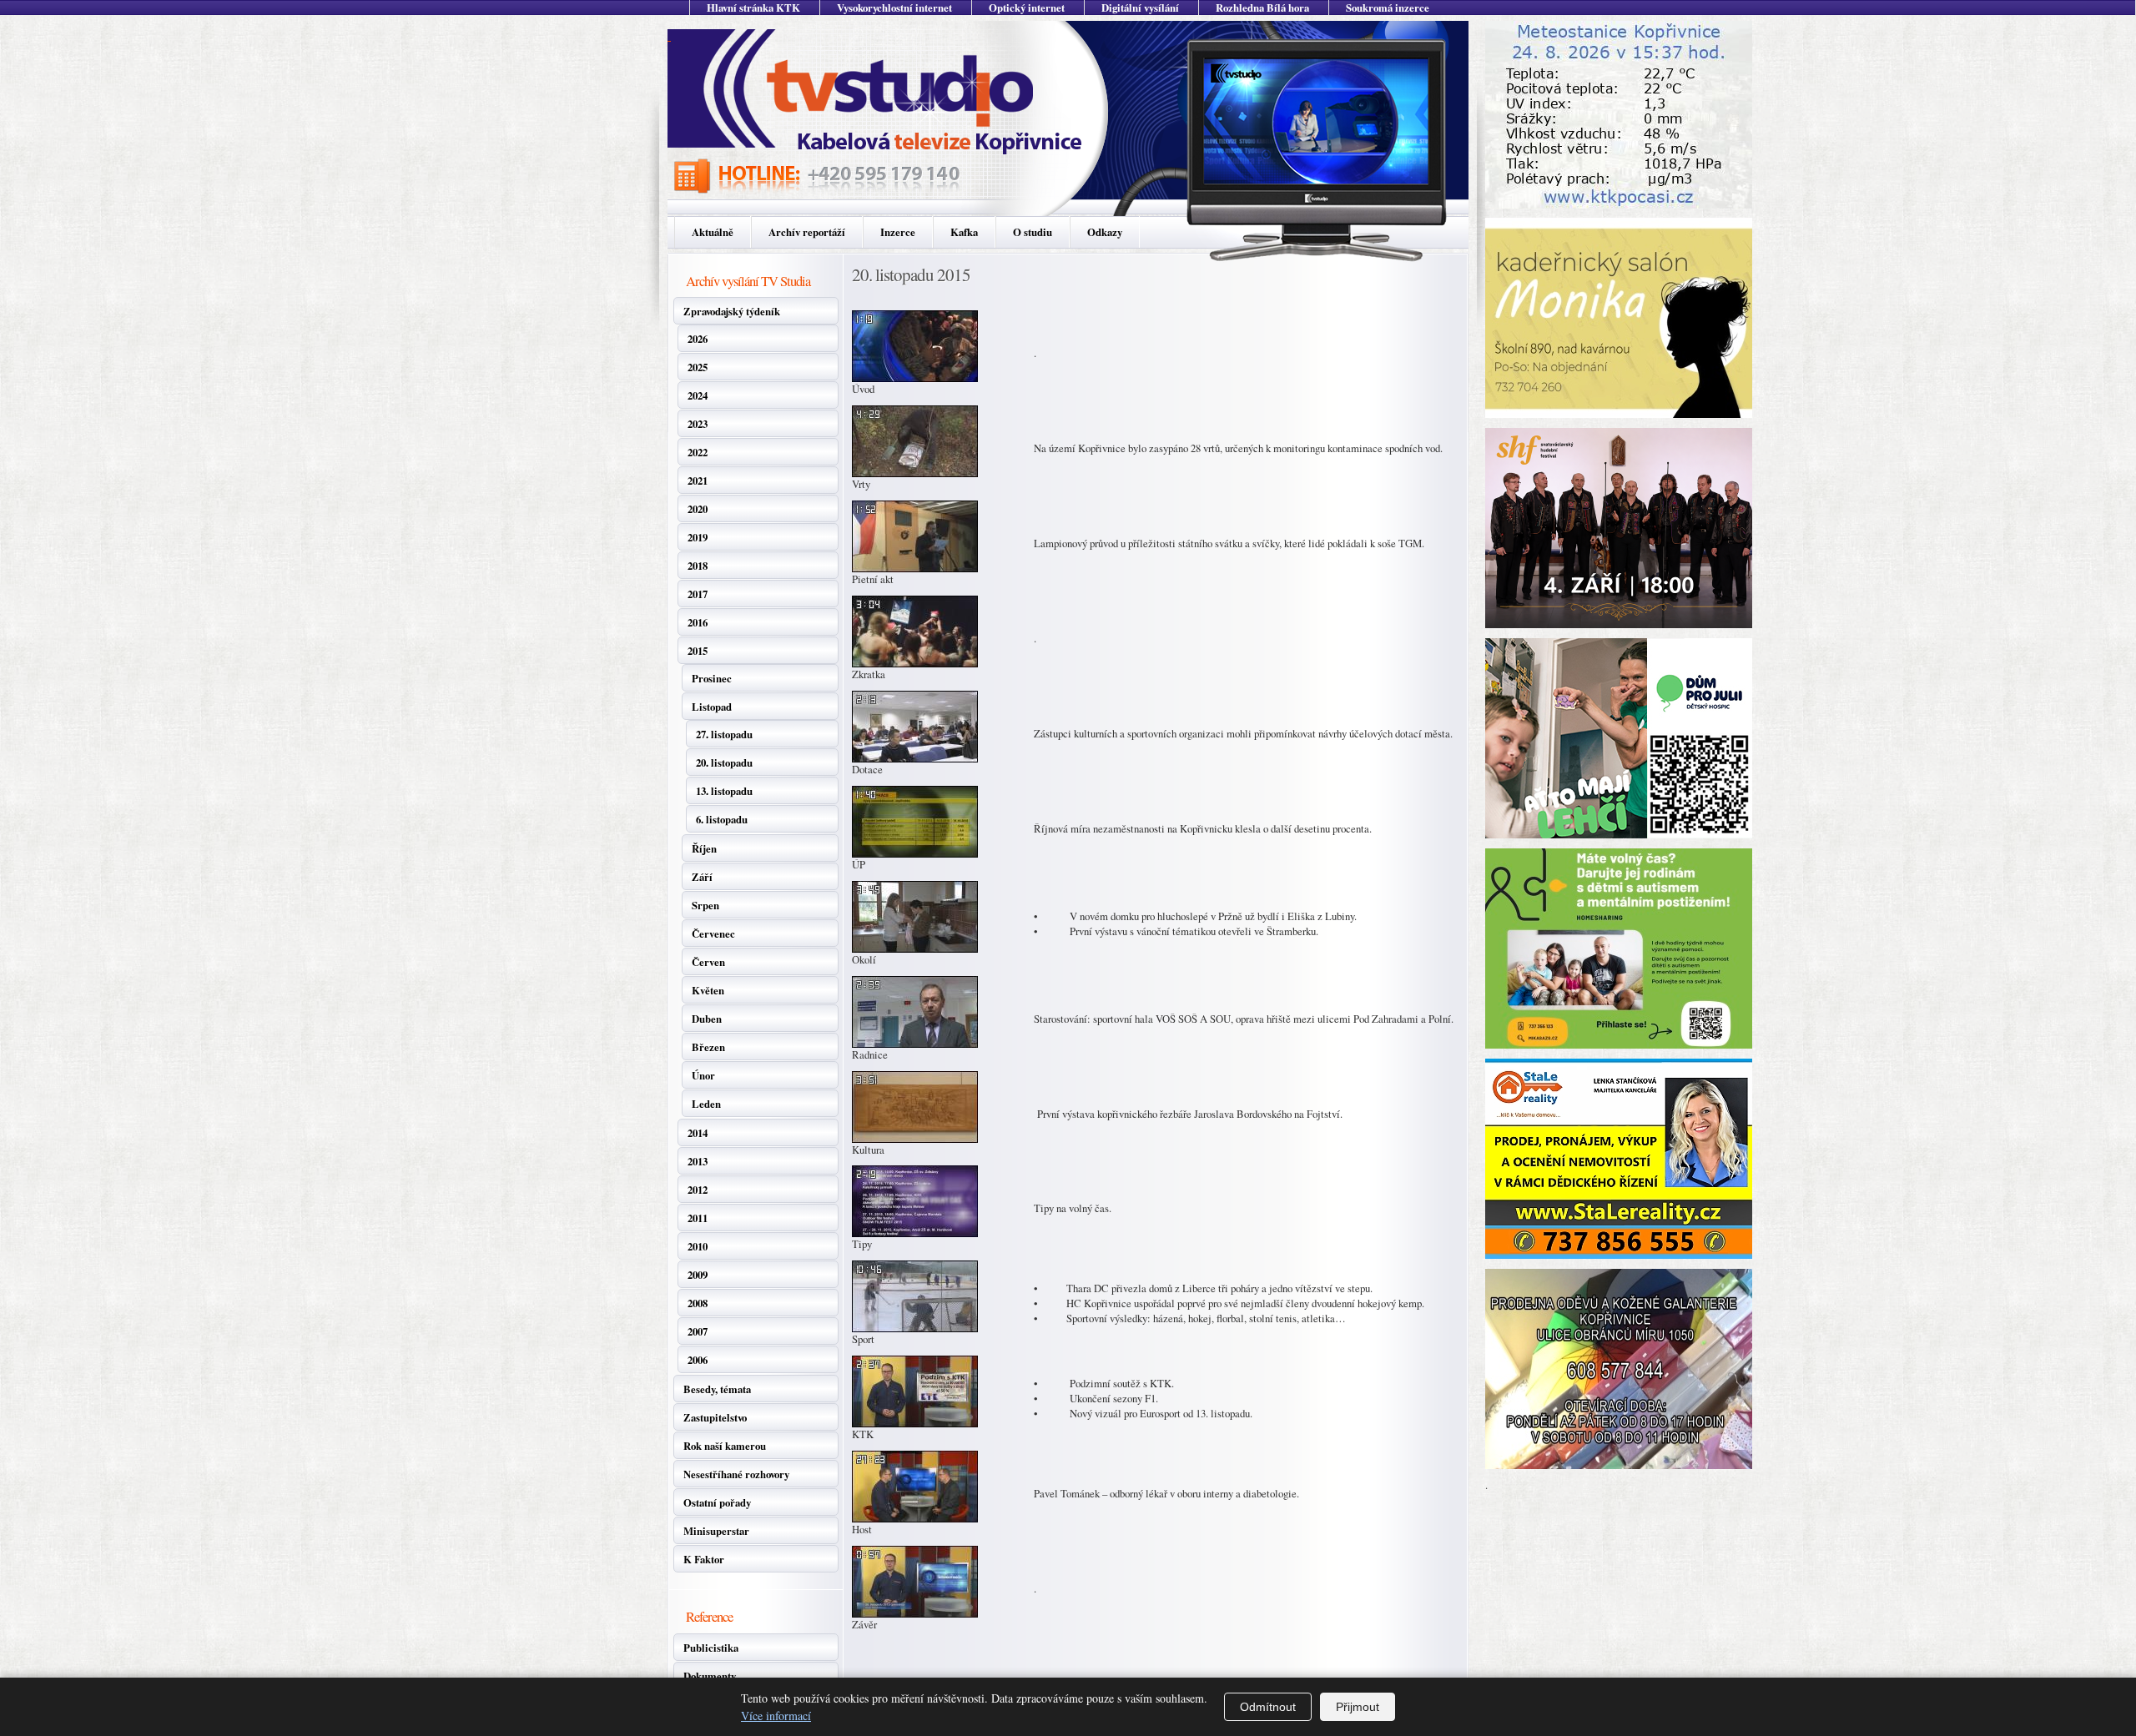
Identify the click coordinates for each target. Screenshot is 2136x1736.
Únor (703, 1075)
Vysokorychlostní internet (894, 8)
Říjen (704, 848)
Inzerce (898, 232)
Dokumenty (710, 1676)
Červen (708, 962)
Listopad (712, 707)
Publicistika (711, 1648)
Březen (708, 1047)
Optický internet (1027, 8)
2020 (698, 509)
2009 (698, 1275)
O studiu (1033, 232)
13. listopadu (724, 791)
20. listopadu (724, 762)
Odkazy (1105, 232)
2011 (698, 1218)
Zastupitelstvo (715, 1417)
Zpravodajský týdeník (732, 311)
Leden (706, 1104)
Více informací (776, 1716)
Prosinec (712, 678)
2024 (698, 395)
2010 (698, 1246)
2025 (698, 367)
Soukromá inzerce (1388, 8)
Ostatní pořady (717, 1502)
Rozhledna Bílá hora (1262, 8)
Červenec (713, 933)
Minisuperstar (716, 1531)
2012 (698, 1190)
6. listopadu (722, 819)
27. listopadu (724, 734)
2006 (698, 1360)
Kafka (964, 232)
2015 (698, 651)
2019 (698, 537)
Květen (708, 990)
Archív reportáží (807, 232)
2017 (698, 594)
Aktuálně (713, 232)
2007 (698, 1331)
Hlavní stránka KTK (753, 8)
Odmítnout (1268, 1707)
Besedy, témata (717, 1389)
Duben (707, 1019)
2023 (698, 424)
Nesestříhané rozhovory (736, 1474)
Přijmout (1358, 1707)
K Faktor (704, 1559)
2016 (698, 622)
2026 (698, 339)
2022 (698, 452)
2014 (698, 1133)
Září (702, 877)
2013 (698, 1161)
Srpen (705, 905)
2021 (698, 481)
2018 (698, 566)
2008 (698, 1303)
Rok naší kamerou (725, 1446)
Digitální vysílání (1140, 8)
